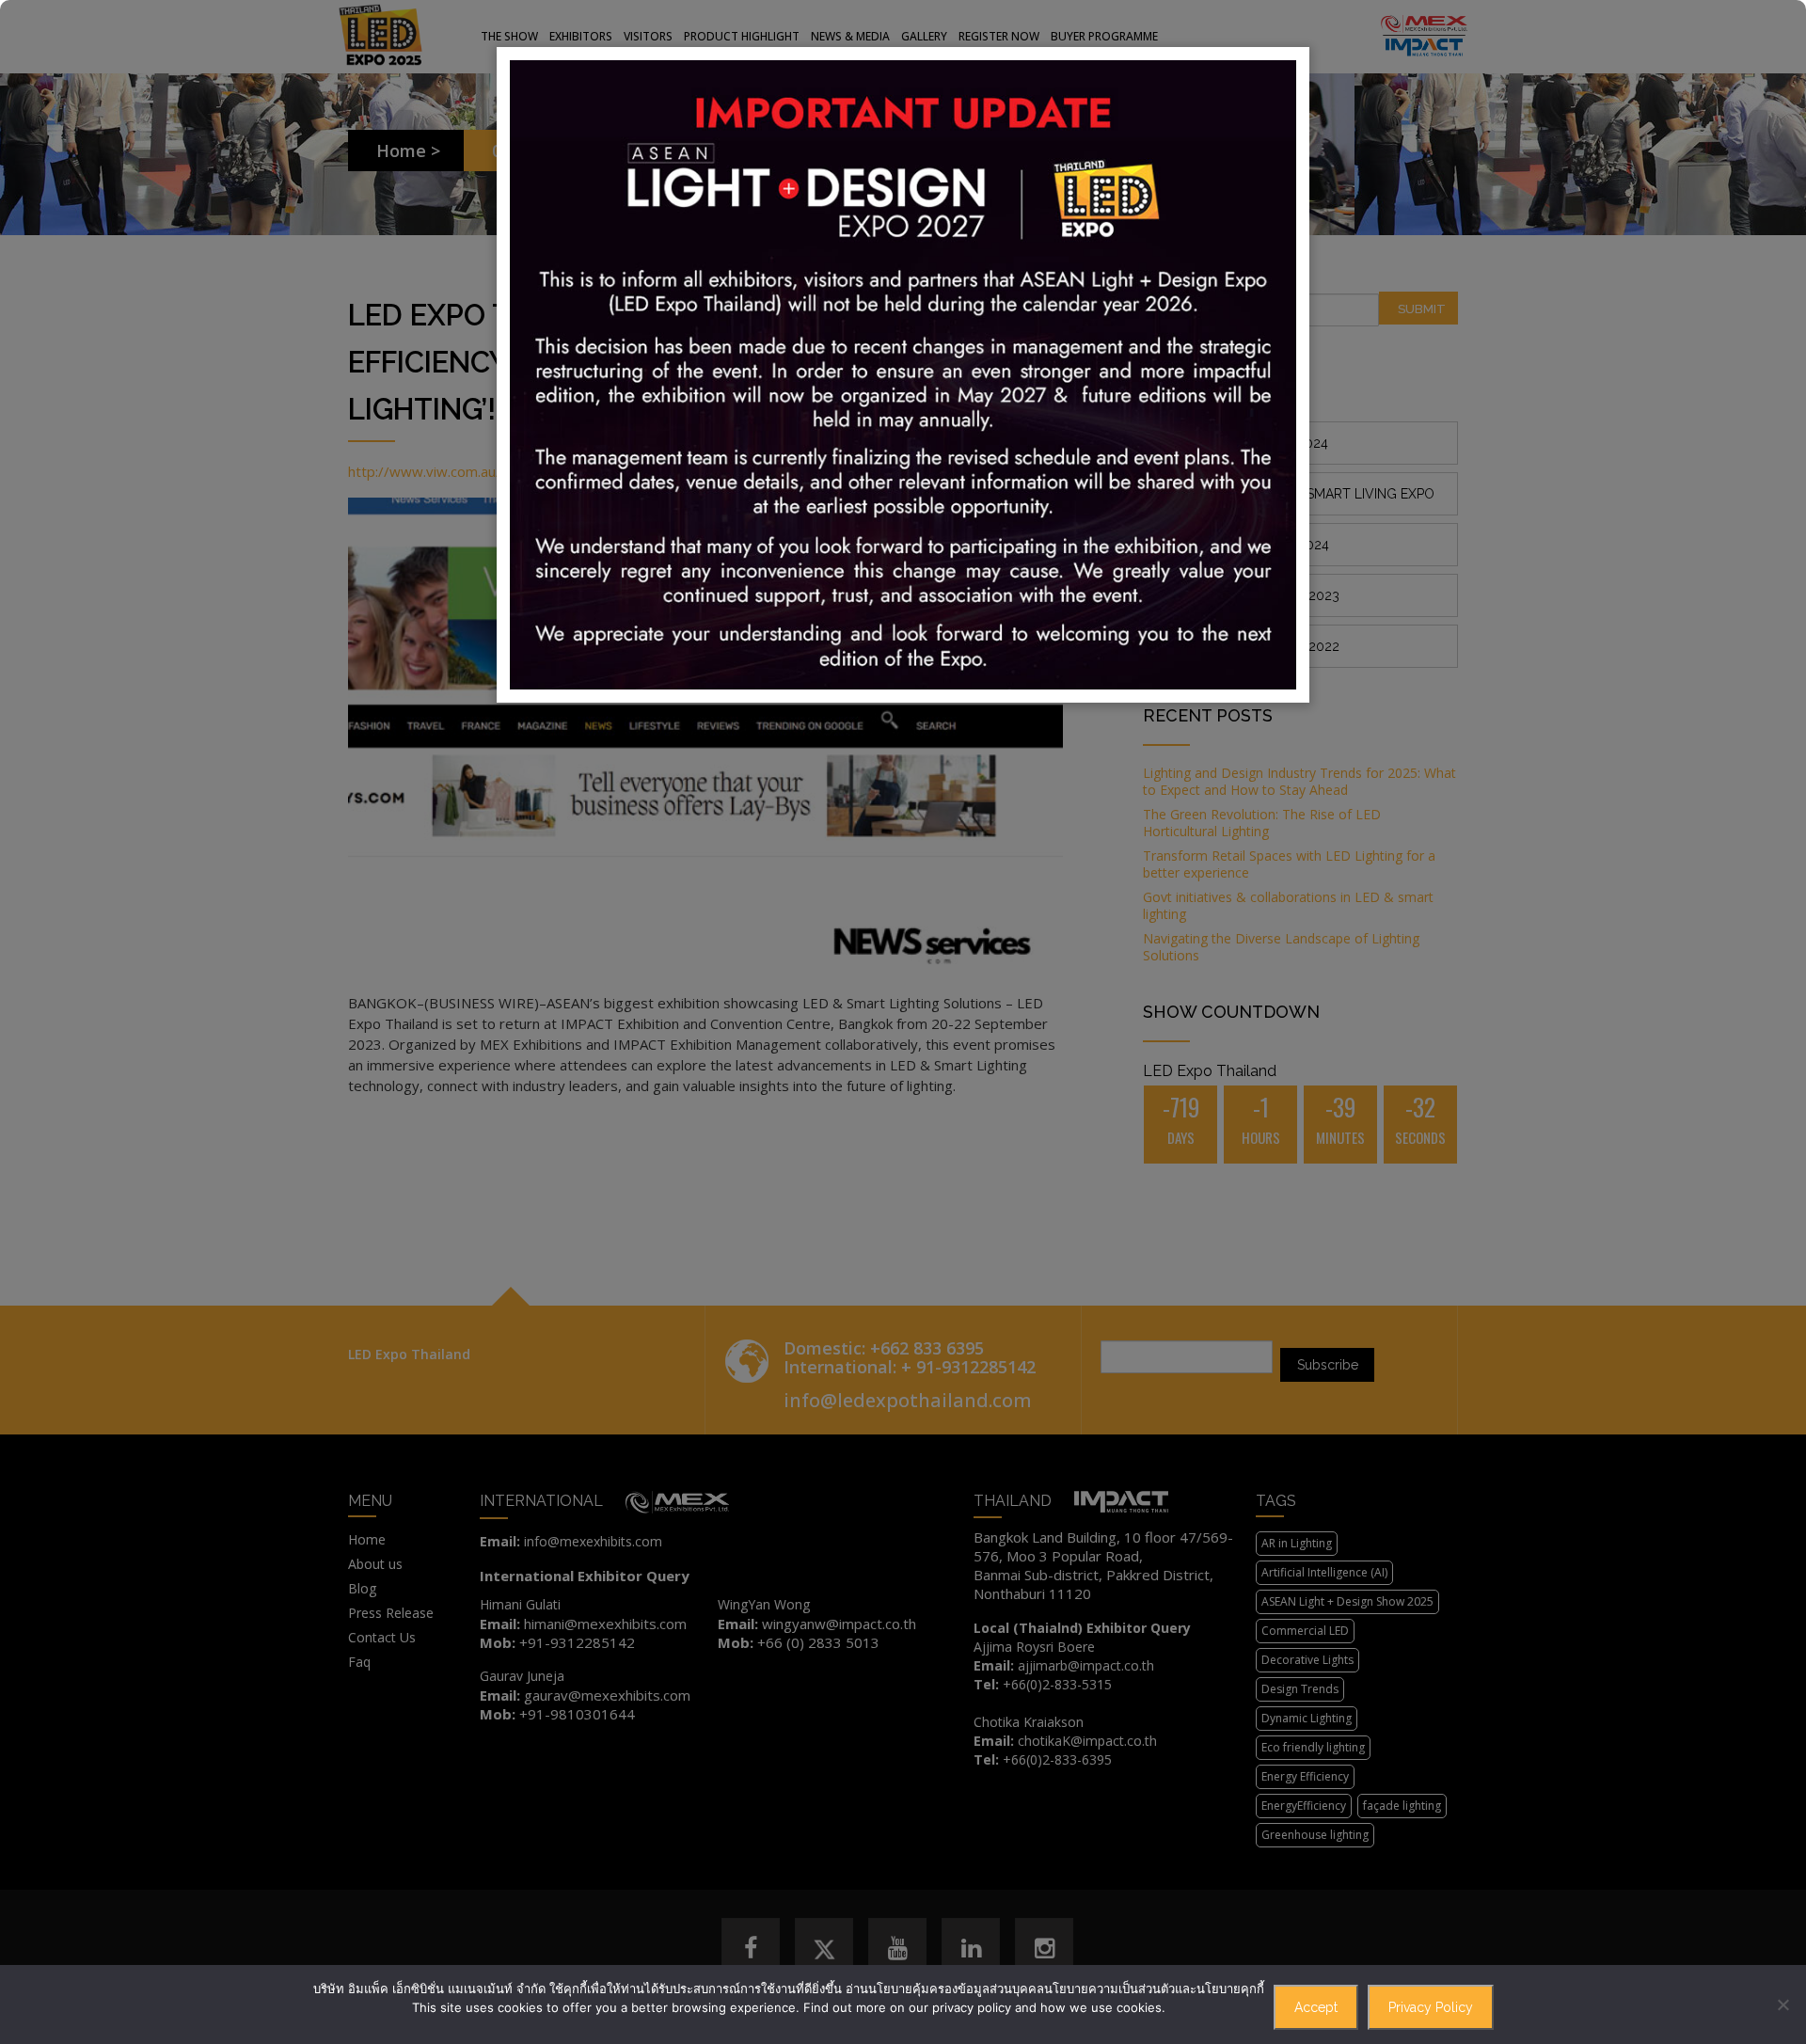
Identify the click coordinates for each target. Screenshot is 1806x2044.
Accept (1316, 2007)
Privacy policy (1431, 2007)
